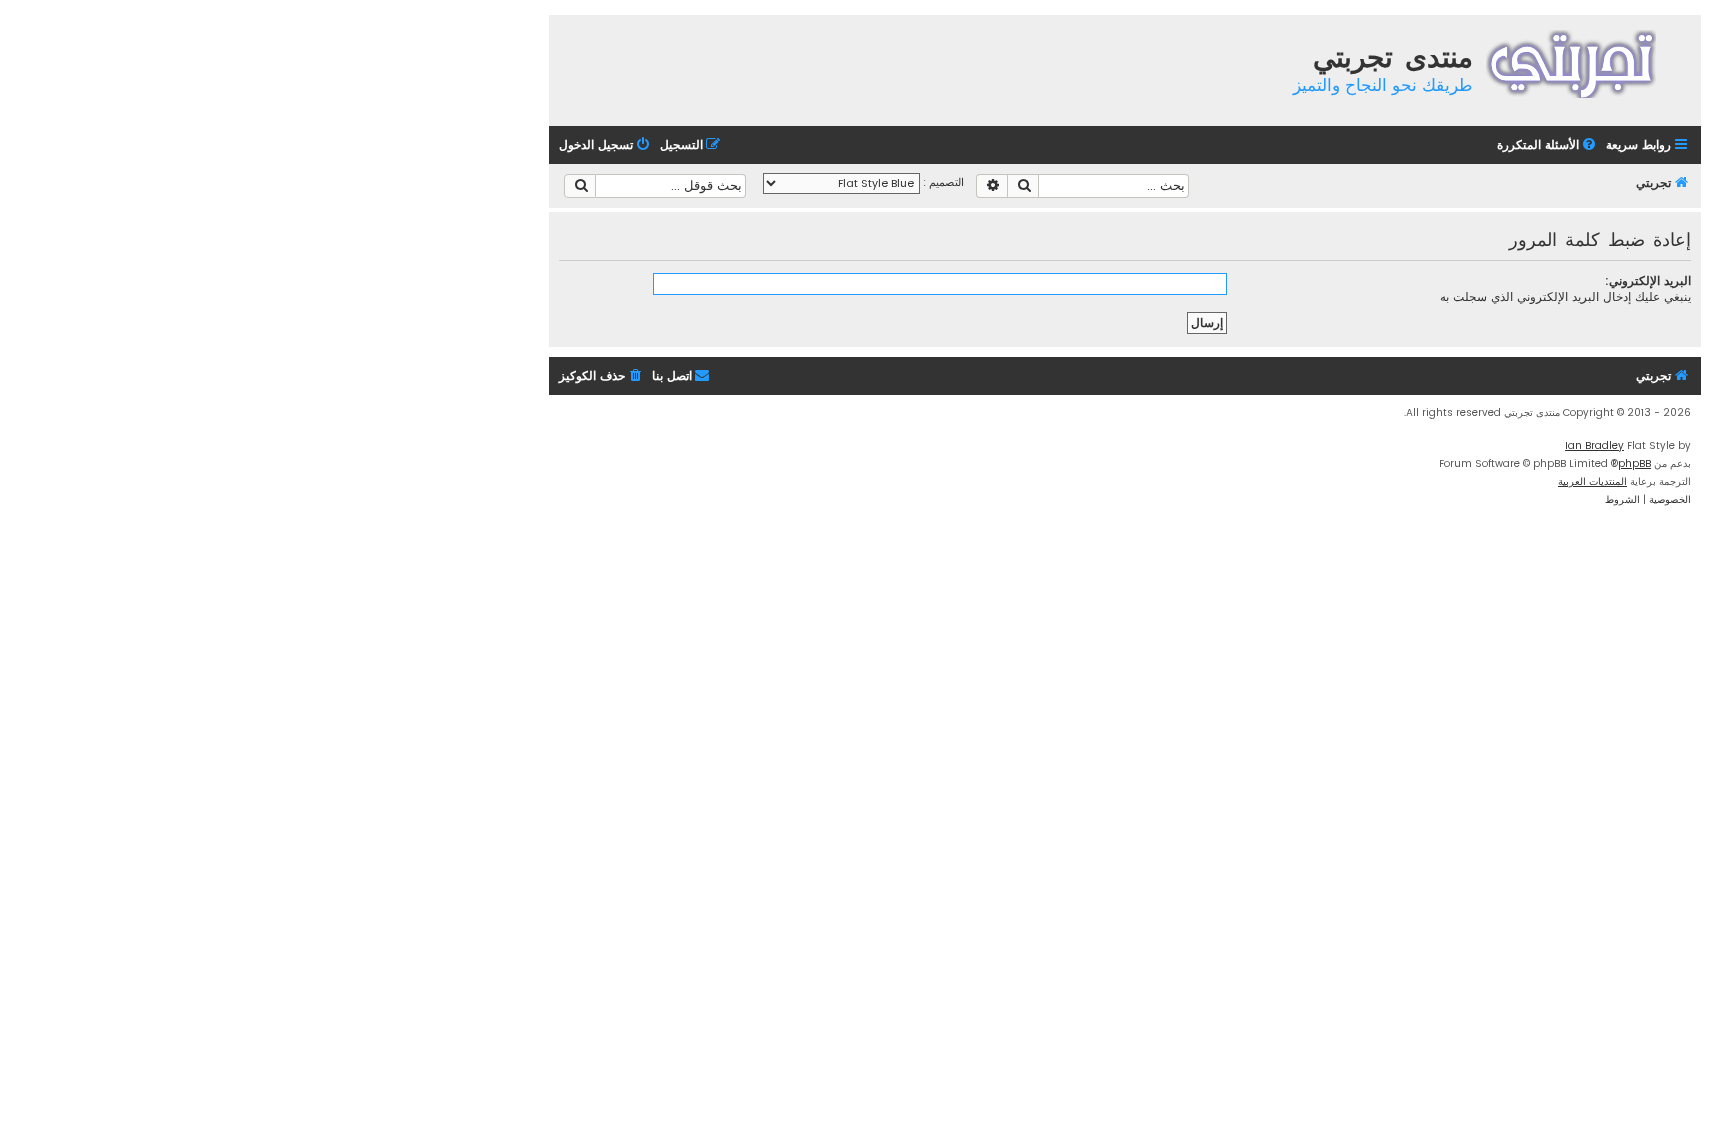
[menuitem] (1548, 145)
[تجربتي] (1584, 61)
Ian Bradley (1594, 445)
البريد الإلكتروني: (1648, 280)
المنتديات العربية (1592, 481)
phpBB (1634, 463)
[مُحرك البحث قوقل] (580, 186)
